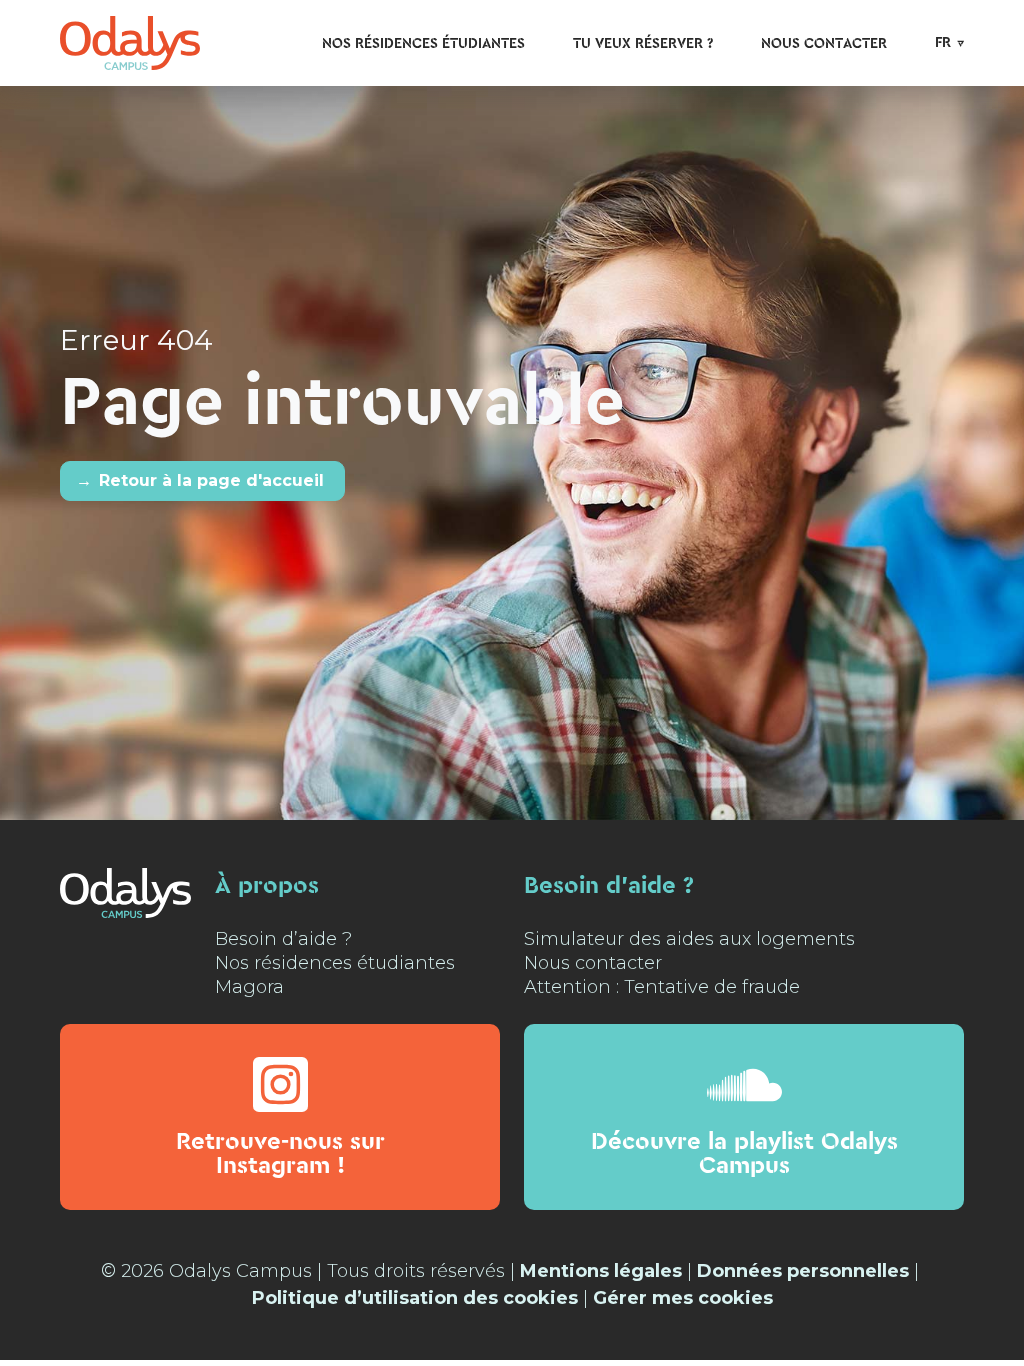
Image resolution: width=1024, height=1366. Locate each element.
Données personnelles (803, 1271)
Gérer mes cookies (683, 1298)
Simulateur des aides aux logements (689, 939)
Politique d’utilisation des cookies (415, 1298)
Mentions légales (601, 1271)
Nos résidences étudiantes (423, 44)
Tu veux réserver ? (643, 44)
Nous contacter (824, 44)
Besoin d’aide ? (283, 939)
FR (943, 43)
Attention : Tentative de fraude (662, 987)
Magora (249, 987)
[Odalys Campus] (130, 41)
